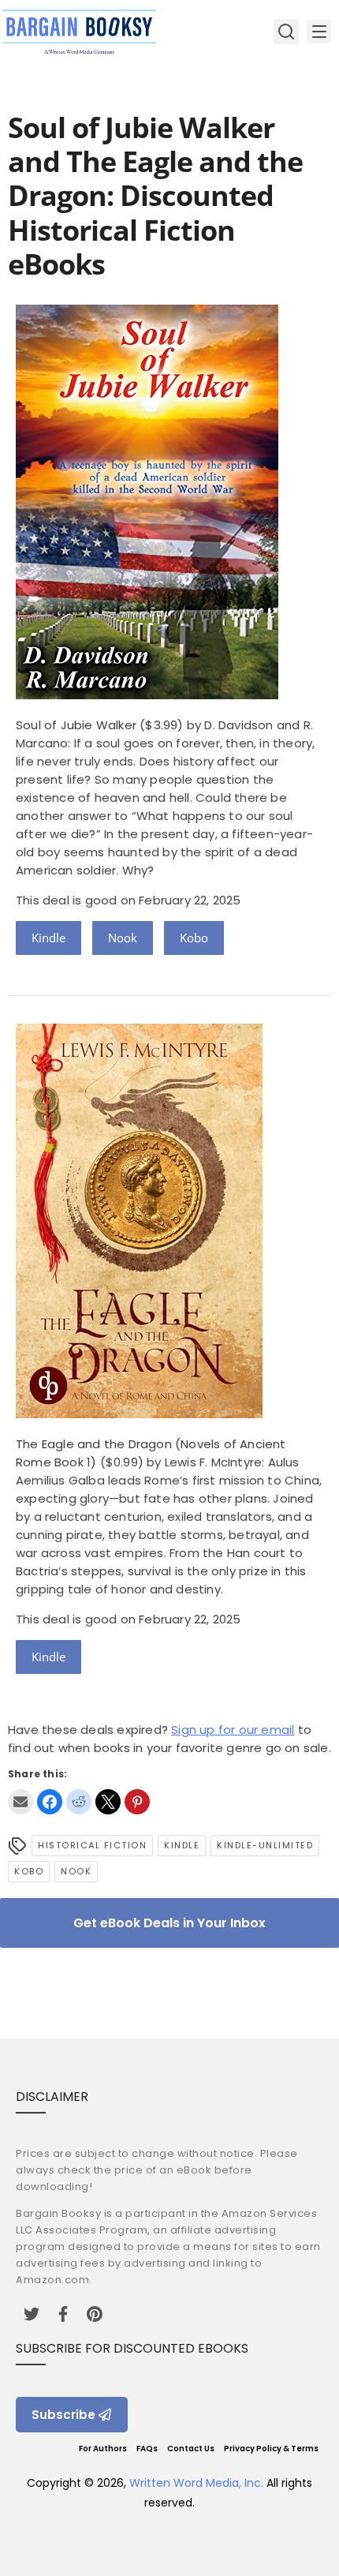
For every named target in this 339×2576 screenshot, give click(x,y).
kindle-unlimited (265, 1845)
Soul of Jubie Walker (76, 725)
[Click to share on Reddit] (79, 1802)
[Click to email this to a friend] (20, 1802)
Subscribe (63, 2415)
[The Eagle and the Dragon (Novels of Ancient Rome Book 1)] (139, 1414)
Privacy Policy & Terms (271, 2449)
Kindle (48, 938)
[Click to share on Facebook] (50, 1802)
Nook (123, 938)
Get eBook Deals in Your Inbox (169, 1923)
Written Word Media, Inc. (196, 2483)
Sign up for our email (233, 1730)
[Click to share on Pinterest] (137, 1802)
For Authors (103, 2449)
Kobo (194, 938)
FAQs (147, 2449)
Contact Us (191, 2449)
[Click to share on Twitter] (108, 1802)
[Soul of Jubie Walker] (147, 695)
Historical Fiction (92, 1845)
